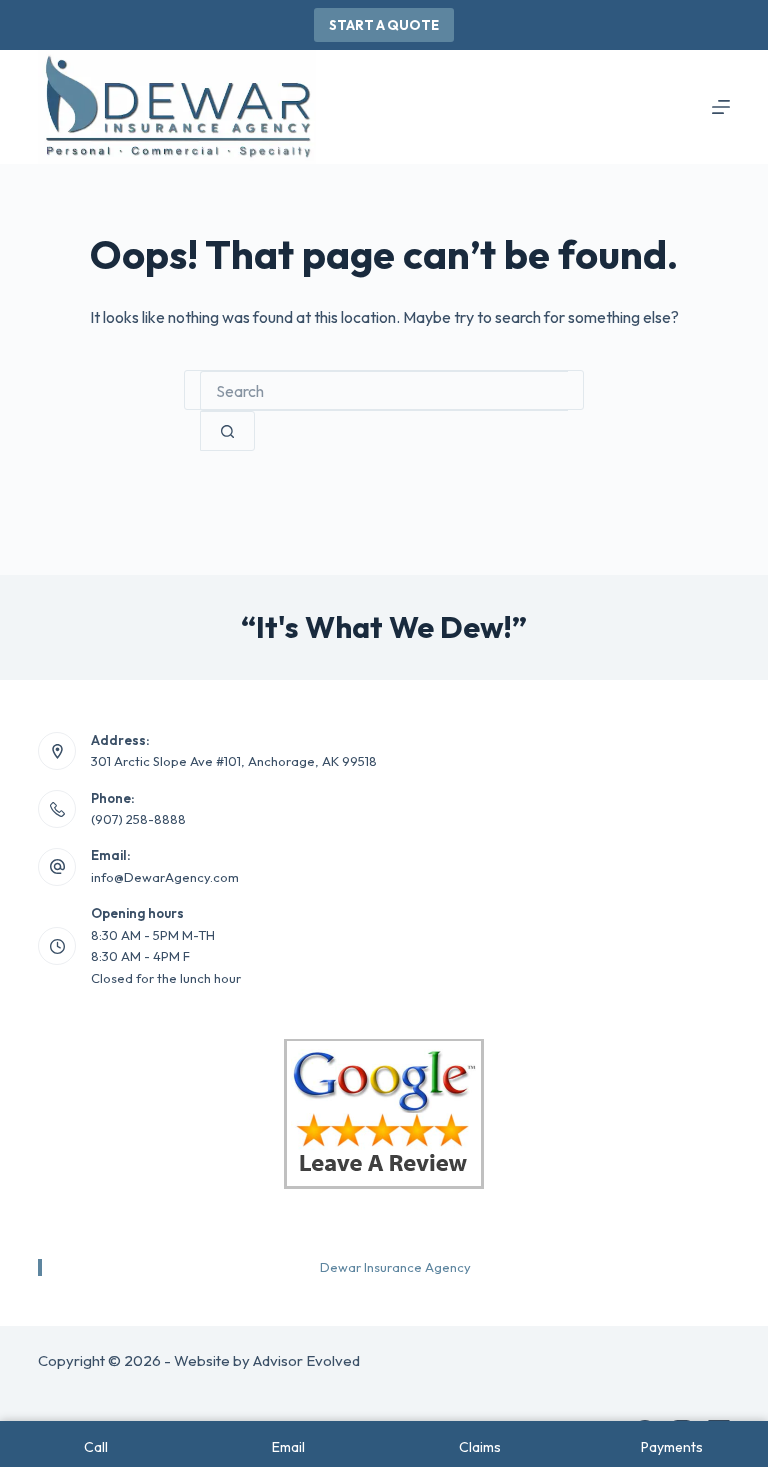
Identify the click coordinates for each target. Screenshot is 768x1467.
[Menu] (721, 107)
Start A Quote (384, 25)
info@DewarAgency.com (165, 877)
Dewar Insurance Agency (395, 1267)
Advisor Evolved (306, 1360)
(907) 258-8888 (138, 819)
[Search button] (227, 431)
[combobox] (384, 391)
